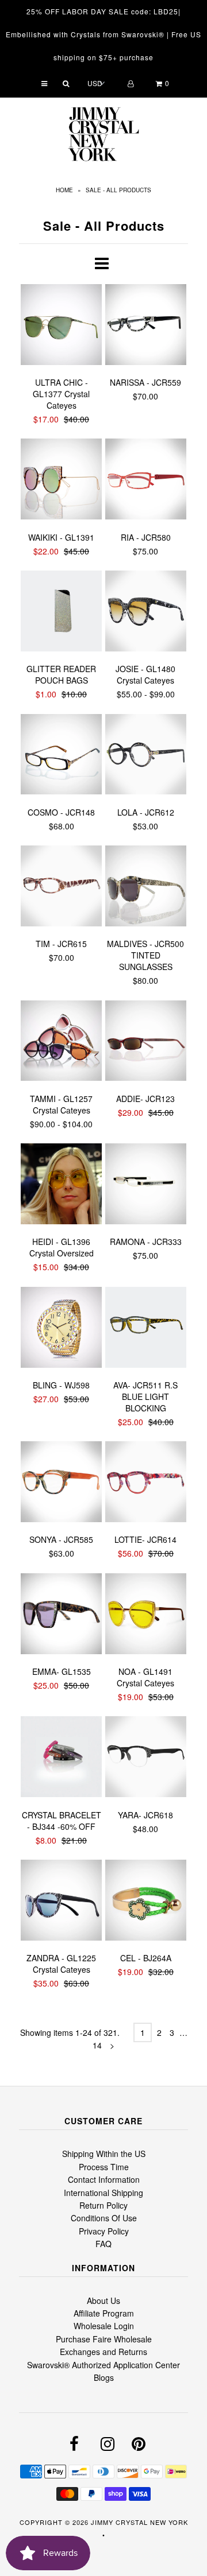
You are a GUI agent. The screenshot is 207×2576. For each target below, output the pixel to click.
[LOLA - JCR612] (146, 756)
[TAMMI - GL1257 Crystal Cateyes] (61, 1042)
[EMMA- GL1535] (61, 1615)
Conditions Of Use (104, 2218)
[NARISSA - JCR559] (146, 326)
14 (97, 2045)
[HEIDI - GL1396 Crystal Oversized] (61, 1185)
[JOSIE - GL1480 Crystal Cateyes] (146, 612)
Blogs (104, 2377)
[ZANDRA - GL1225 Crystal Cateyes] (61, 1902)
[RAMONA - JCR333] (146, 1185)
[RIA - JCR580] (146, 480)
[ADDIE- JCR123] (146, 1042)
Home (64, 190)
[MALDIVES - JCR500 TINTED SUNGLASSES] (146, 887)
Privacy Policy (104, 2231)
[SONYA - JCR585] (61, 1483)
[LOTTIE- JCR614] (146, 1483)
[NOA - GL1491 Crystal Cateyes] (146, 1615)
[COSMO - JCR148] (61, 756)
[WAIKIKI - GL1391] (61, 480)
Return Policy (103, 2205)
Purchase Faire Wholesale (104, 2339)
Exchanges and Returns (103, 2352)
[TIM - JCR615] (61, 887)
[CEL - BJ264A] (146, 1902)
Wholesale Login (104, 2326)
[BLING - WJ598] (61, 1329)
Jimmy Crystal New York (139, 2522)
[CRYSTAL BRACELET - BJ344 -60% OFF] (61, 1758)
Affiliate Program (104, 2313)
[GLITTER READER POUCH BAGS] (61, 612)
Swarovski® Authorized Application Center (103, 2365)
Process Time (104, 2167)
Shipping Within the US (104, 2154)
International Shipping (103, 2193)
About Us (103, 2300)
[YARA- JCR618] (146, 1758)
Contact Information (104, 2179)
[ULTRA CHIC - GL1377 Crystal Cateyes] (61, 326)
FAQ (103, 2244)
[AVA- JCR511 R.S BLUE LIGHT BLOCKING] (146, 1329)
